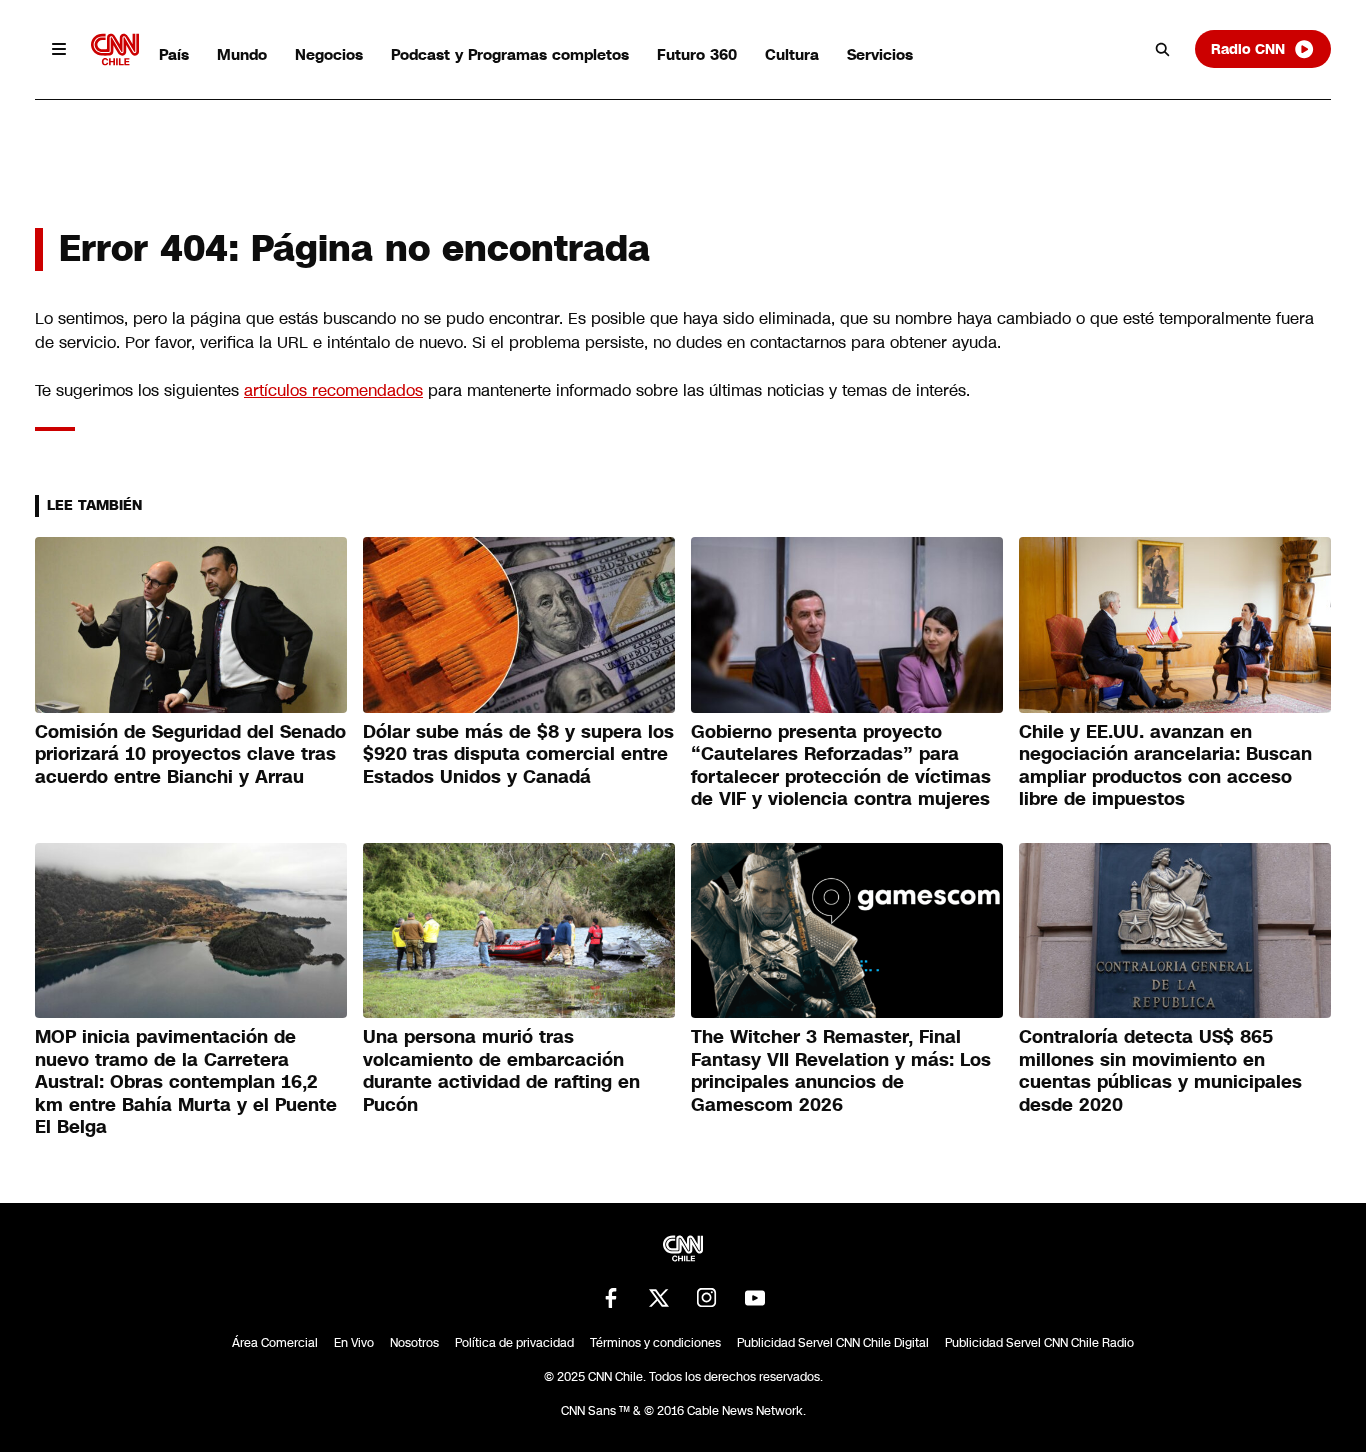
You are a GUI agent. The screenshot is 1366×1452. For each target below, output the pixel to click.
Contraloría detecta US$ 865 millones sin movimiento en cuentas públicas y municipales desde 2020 (1160, 1071)
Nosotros (414, 1343)
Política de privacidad (514, 1343)
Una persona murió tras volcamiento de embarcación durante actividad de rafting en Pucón (501, 1071)
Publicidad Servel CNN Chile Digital (833, 1343)
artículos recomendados (333, 390)
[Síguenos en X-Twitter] (659, 1298)
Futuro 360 (697, 54)
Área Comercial (275, 1343)
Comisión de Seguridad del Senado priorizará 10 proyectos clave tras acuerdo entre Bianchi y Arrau (190, 754)
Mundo (242, 54)
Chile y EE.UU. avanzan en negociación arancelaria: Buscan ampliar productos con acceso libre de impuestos (1165, 766)
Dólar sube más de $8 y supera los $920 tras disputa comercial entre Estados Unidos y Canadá (518, 754)
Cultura (792, 54)
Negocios (329, 54)
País (174, 54)
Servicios (880, 54)
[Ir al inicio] (115, 49)
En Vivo (354, 1343)
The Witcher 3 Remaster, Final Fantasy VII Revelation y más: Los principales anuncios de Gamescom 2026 (841, 1071)
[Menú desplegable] (59, 49)
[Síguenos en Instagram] (707, 1298)
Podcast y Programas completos (510, 54)
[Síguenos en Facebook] (611, 1298)
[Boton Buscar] (1163, 49)
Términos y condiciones (655, 1343)
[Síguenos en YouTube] (755, 1298)
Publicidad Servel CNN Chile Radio (1039, 1343)
